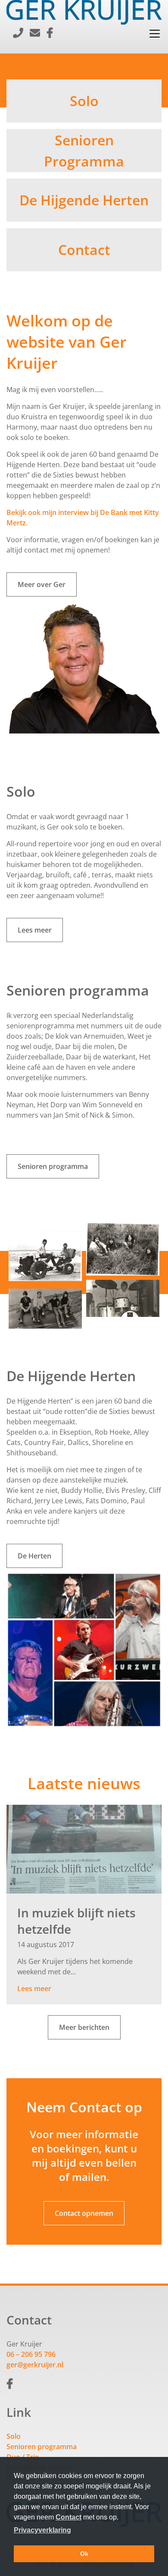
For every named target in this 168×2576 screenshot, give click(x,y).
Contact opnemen (84, 2213)
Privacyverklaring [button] (42, 2530)
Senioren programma (53, 1166)
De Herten (34, 1556)
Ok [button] (84, 2554)
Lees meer (35, 930)
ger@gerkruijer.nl (35, 2365)
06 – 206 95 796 (31, 2354)
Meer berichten (84, 2027)
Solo (14, 2436)
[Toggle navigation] (155, 34)
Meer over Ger (42, 584)
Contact (68, 2517)
